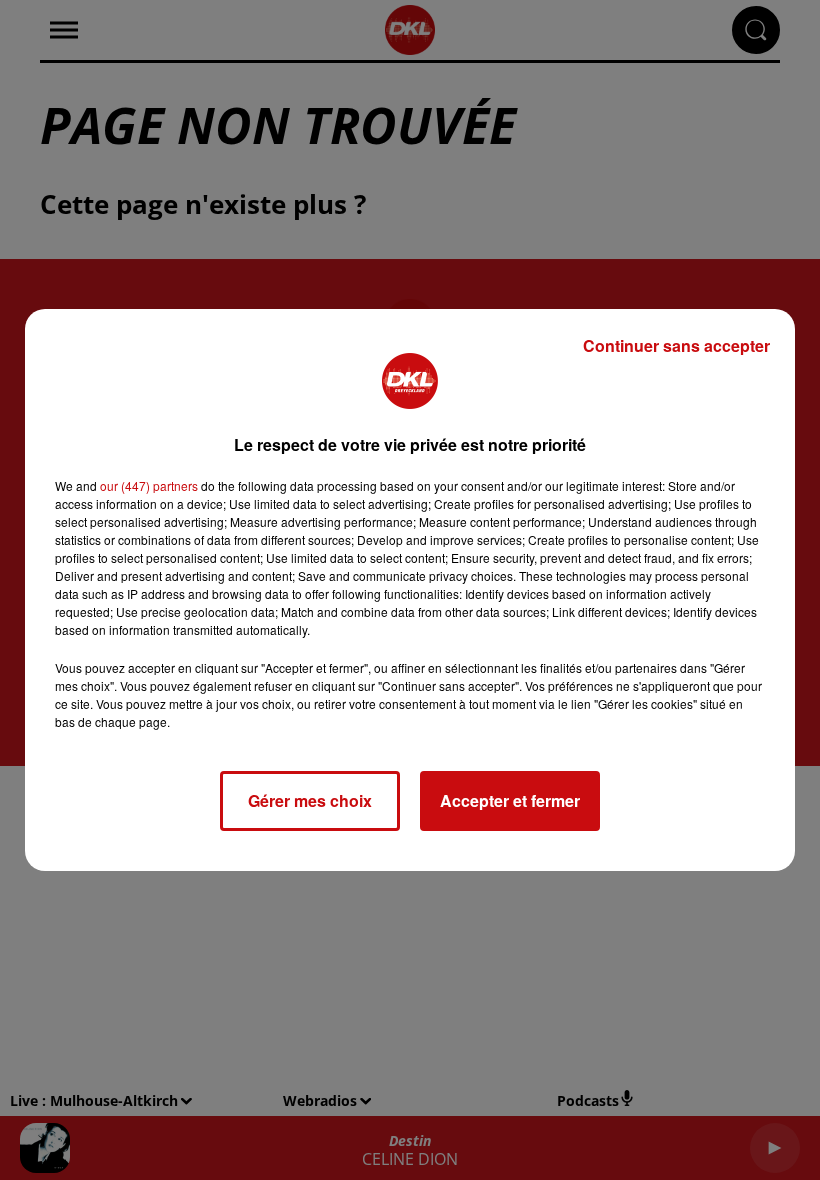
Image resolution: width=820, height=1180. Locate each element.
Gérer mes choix (310, 800)
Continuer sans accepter (676, 345)
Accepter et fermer (510, 800)
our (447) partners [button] (149, 485)
